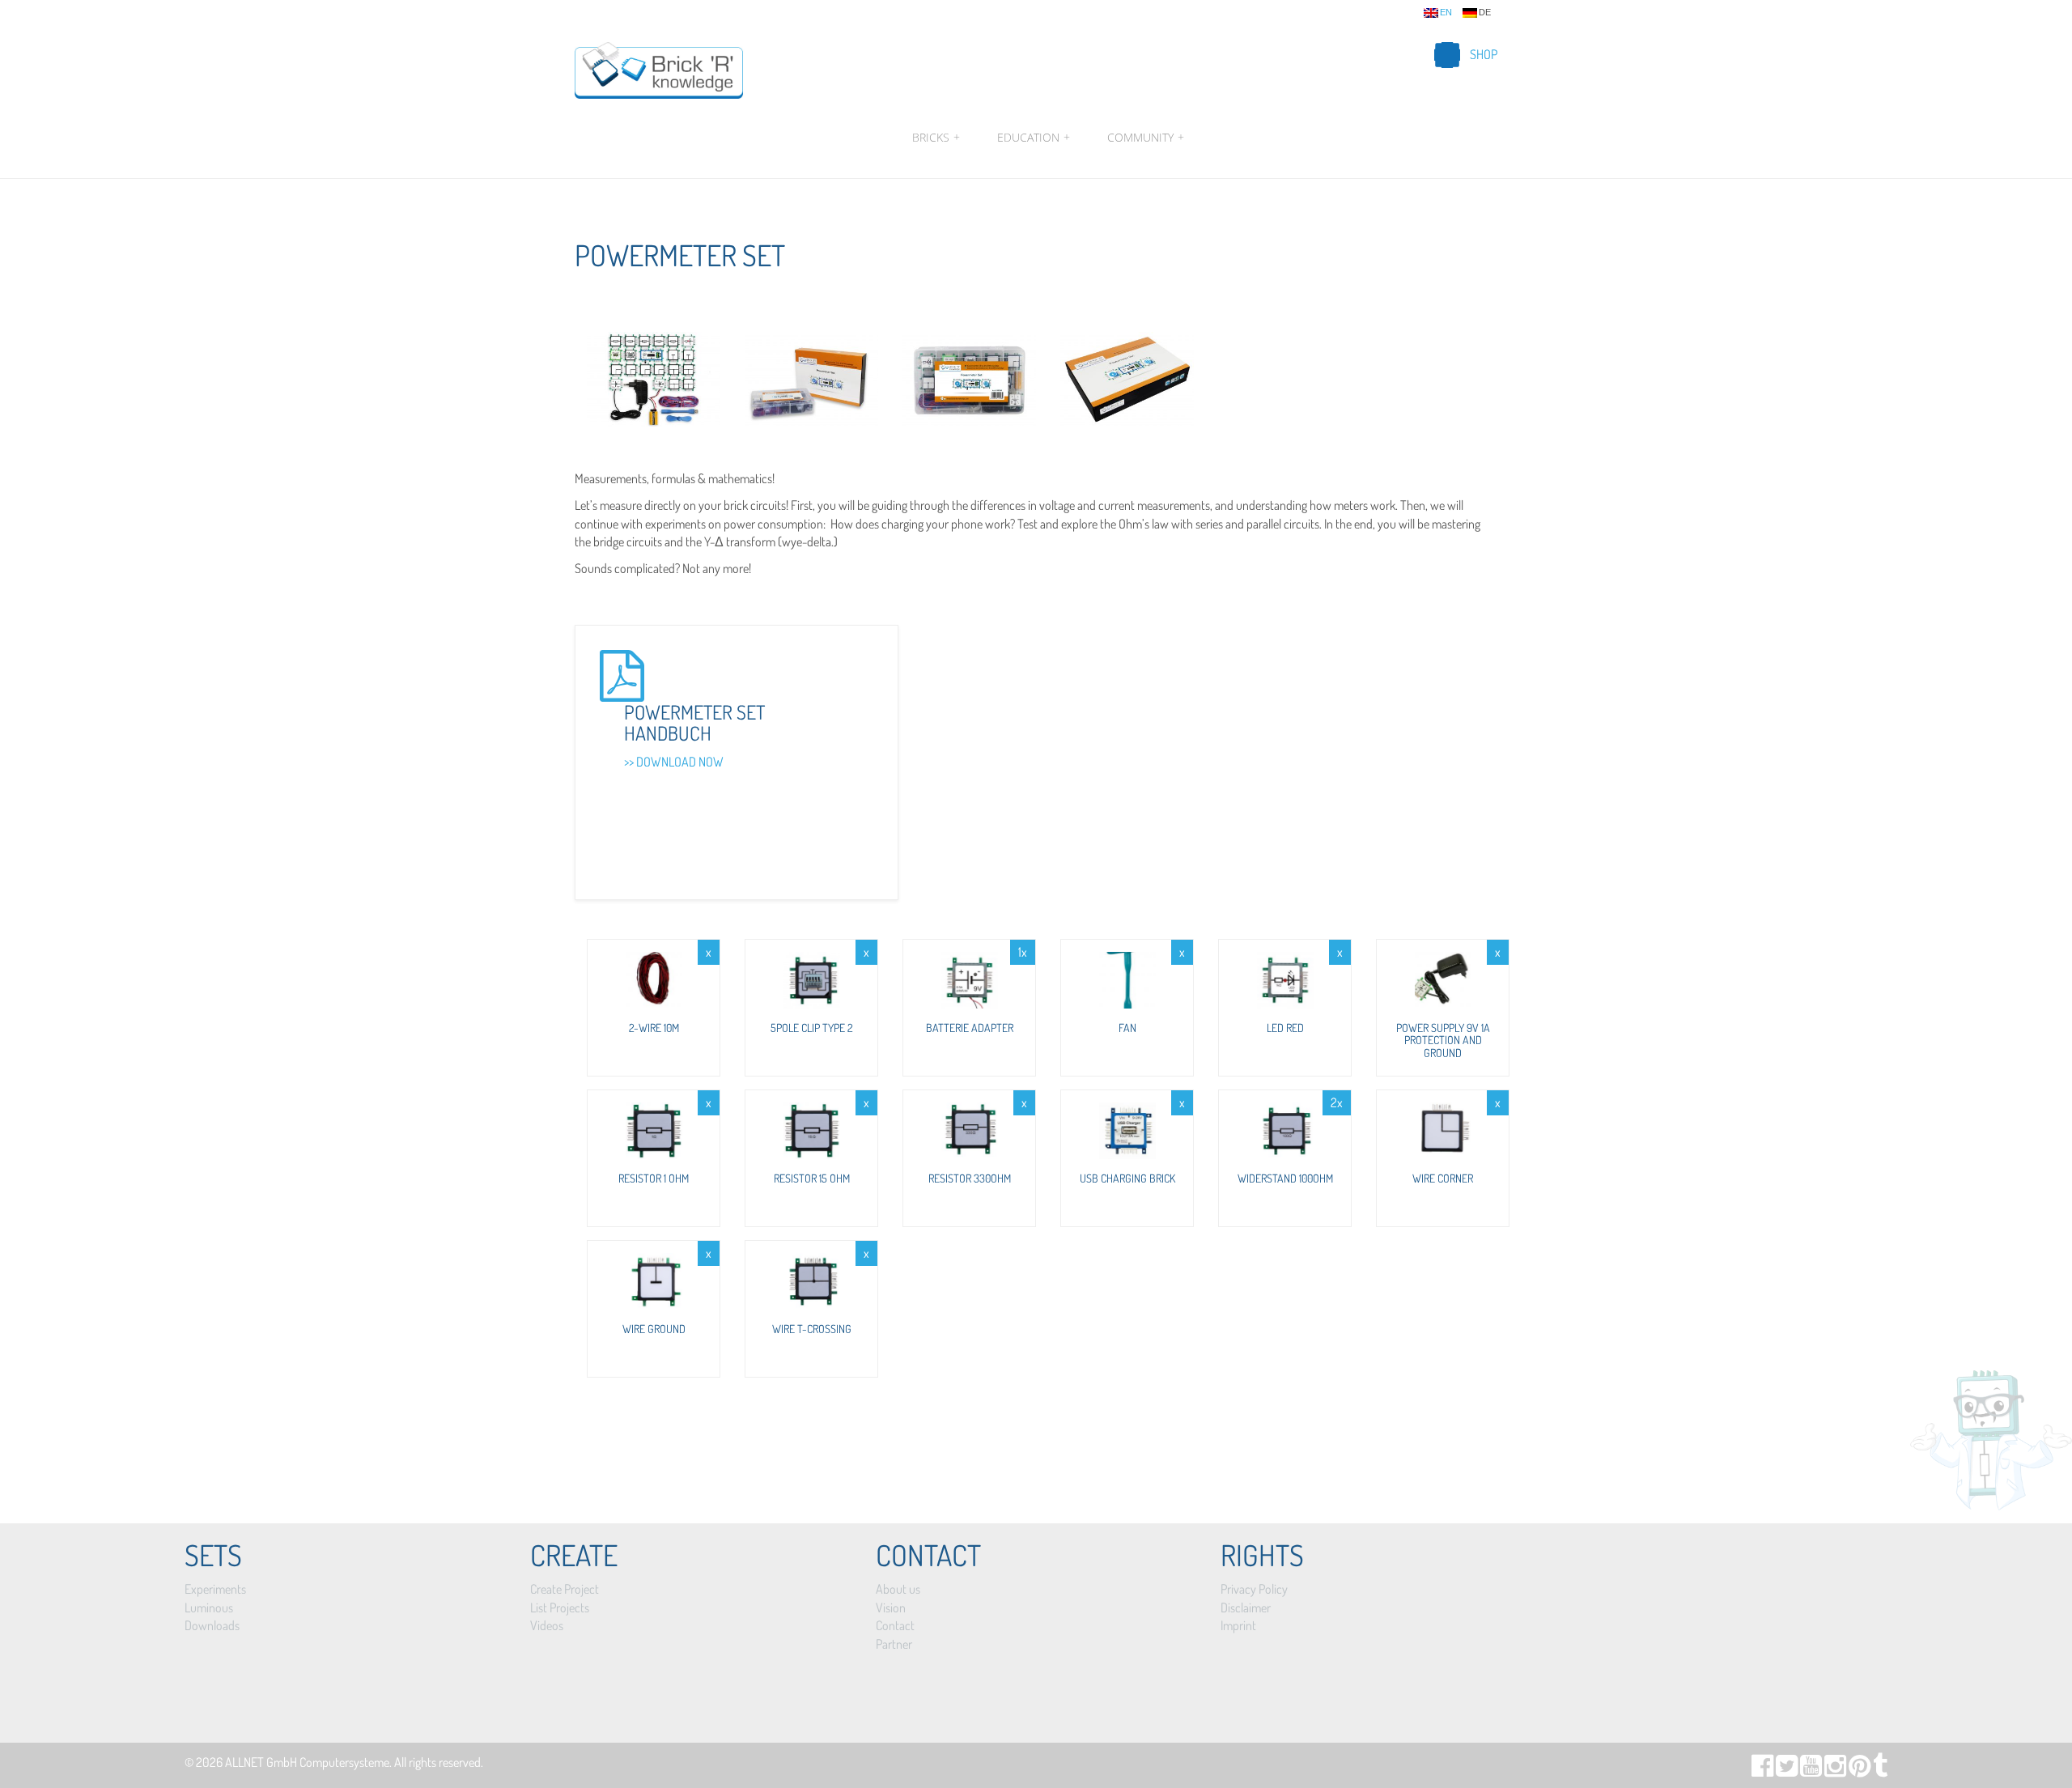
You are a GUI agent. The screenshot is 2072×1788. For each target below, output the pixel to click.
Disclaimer (1246, 1608)
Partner (894, 1644)
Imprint (1238, 1625)
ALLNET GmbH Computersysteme (307, 1762)
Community (1144, 137)
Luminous (209, 1608)
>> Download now (674, 762)
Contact (895, 1625)
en (1446, 13)
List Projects (560, 1608)
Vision (891, 1608)
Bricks (936, 137)
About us (898, 1589)
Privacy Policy (1254, 1589)
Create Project (565, 1589)
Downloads (212, 1625)
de (1485, 13)
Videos (547, 1625)
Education (1034, 137)
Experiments (215, 1589)
